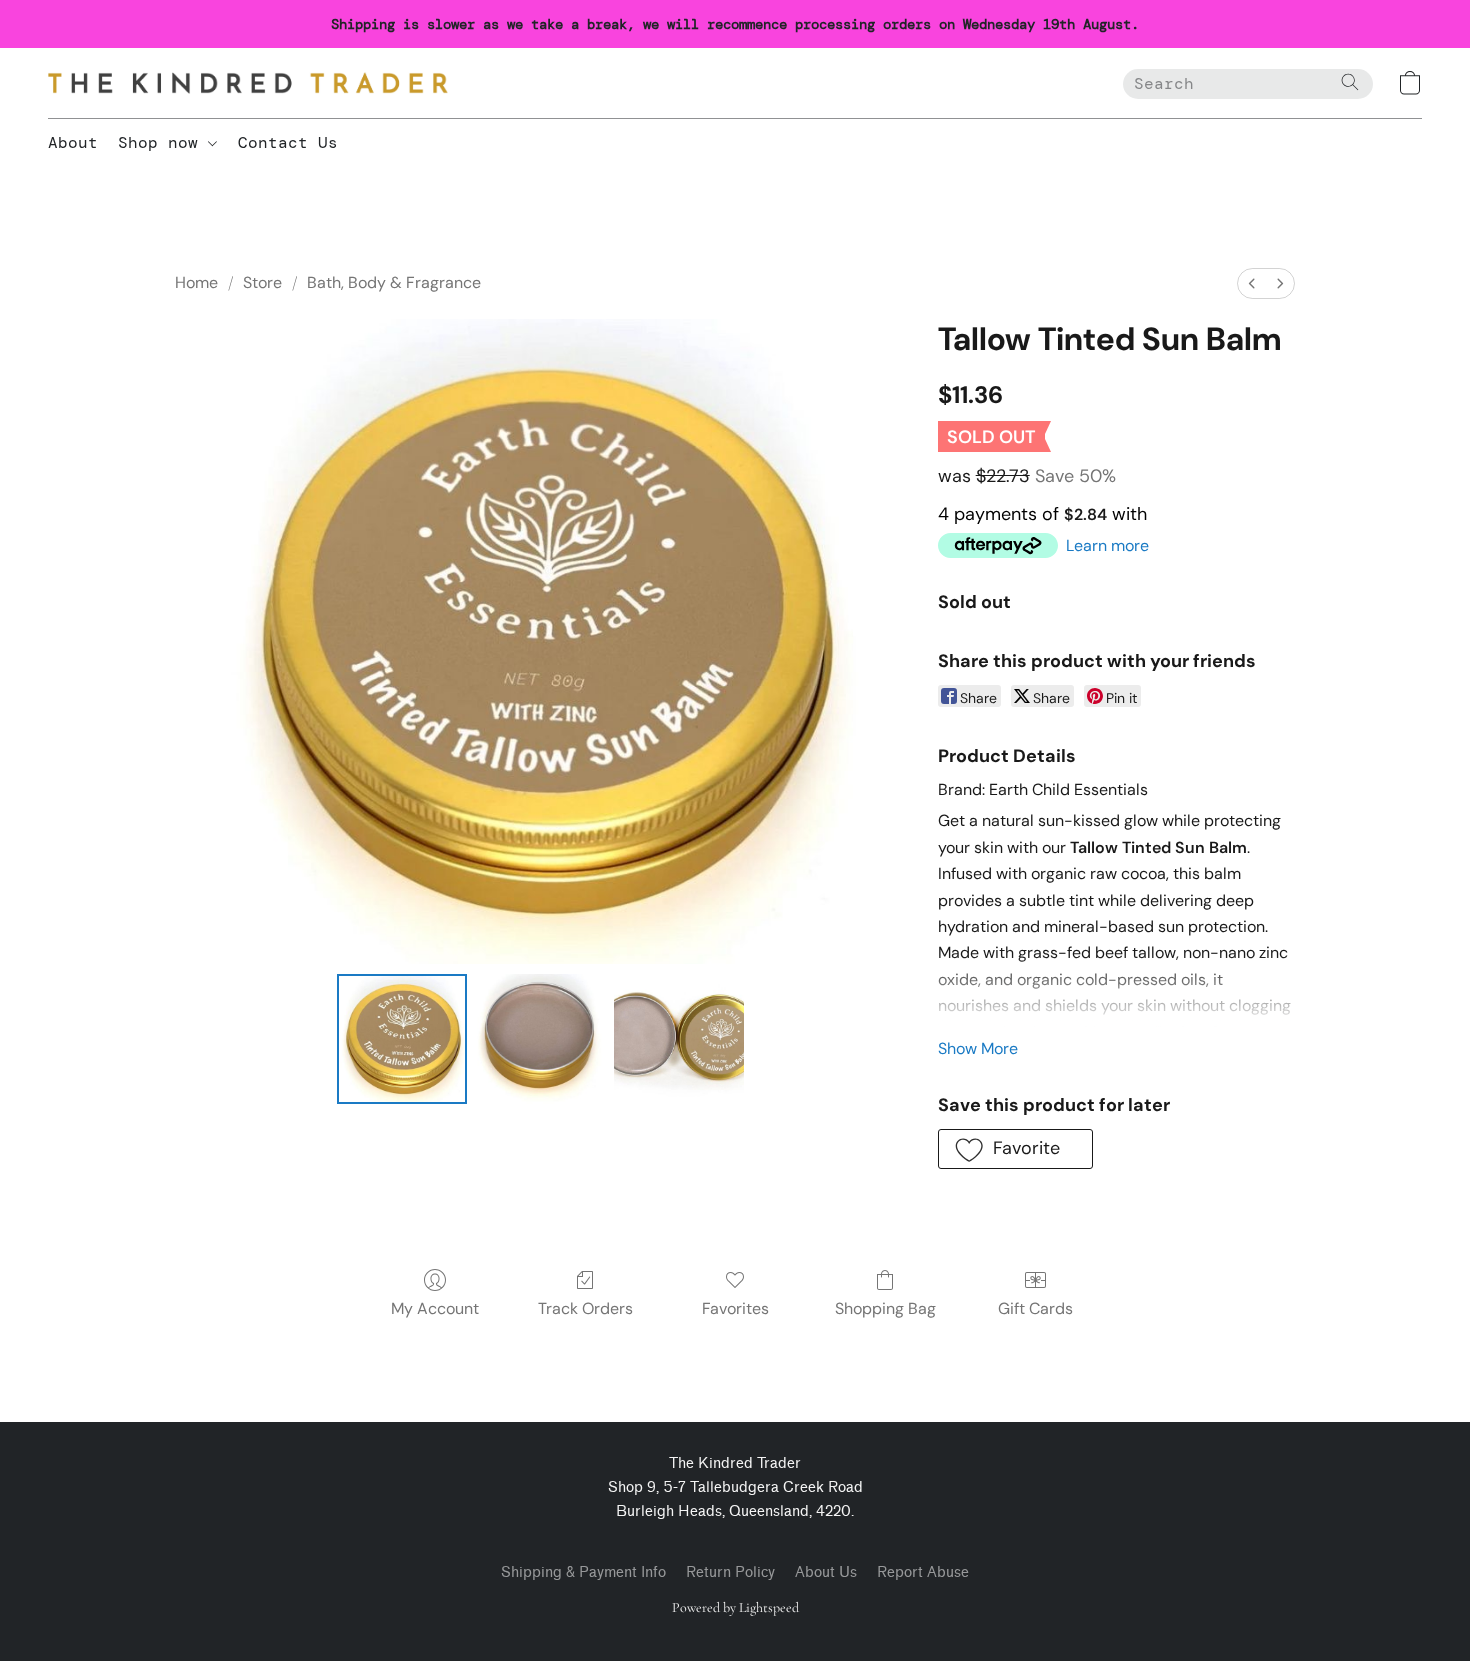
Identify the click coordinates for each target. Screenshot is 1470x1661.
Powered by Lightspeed (735, 1607)
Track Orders (585, 1308)
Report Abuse (923, 1572)
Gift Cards (1035, 1308)
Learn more (1107, 545)
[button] (248, 83)
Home (196, 282)
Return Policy (730, 1572)
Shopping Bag (885, 1308)
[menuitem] (1252, 283)
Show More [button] (978, 1048)
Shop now (163, 142)
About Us (826, 1572)
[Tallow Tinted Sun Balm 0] (402, 1039)
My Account (435, 1308)
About (73, 142)
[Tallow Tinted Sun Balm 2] (679, 1039)
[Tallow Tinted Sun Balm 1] (540, 1039)
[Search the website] (1350, 82)
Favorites (735, 1308)
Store (262, 282)
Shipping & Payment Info (583, 1572)
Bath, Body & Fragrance (394, 282)
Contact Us (288, 142)
